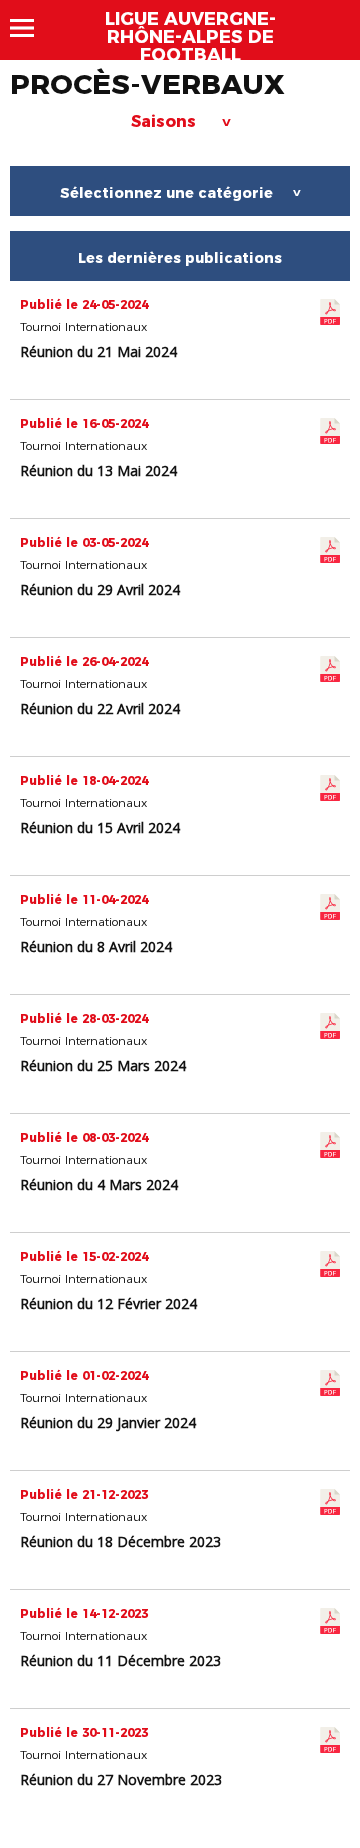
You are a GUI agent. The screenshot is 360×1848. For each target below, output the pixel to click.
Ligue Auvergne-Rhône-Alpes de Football (190, 37)
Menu (31, 28)
